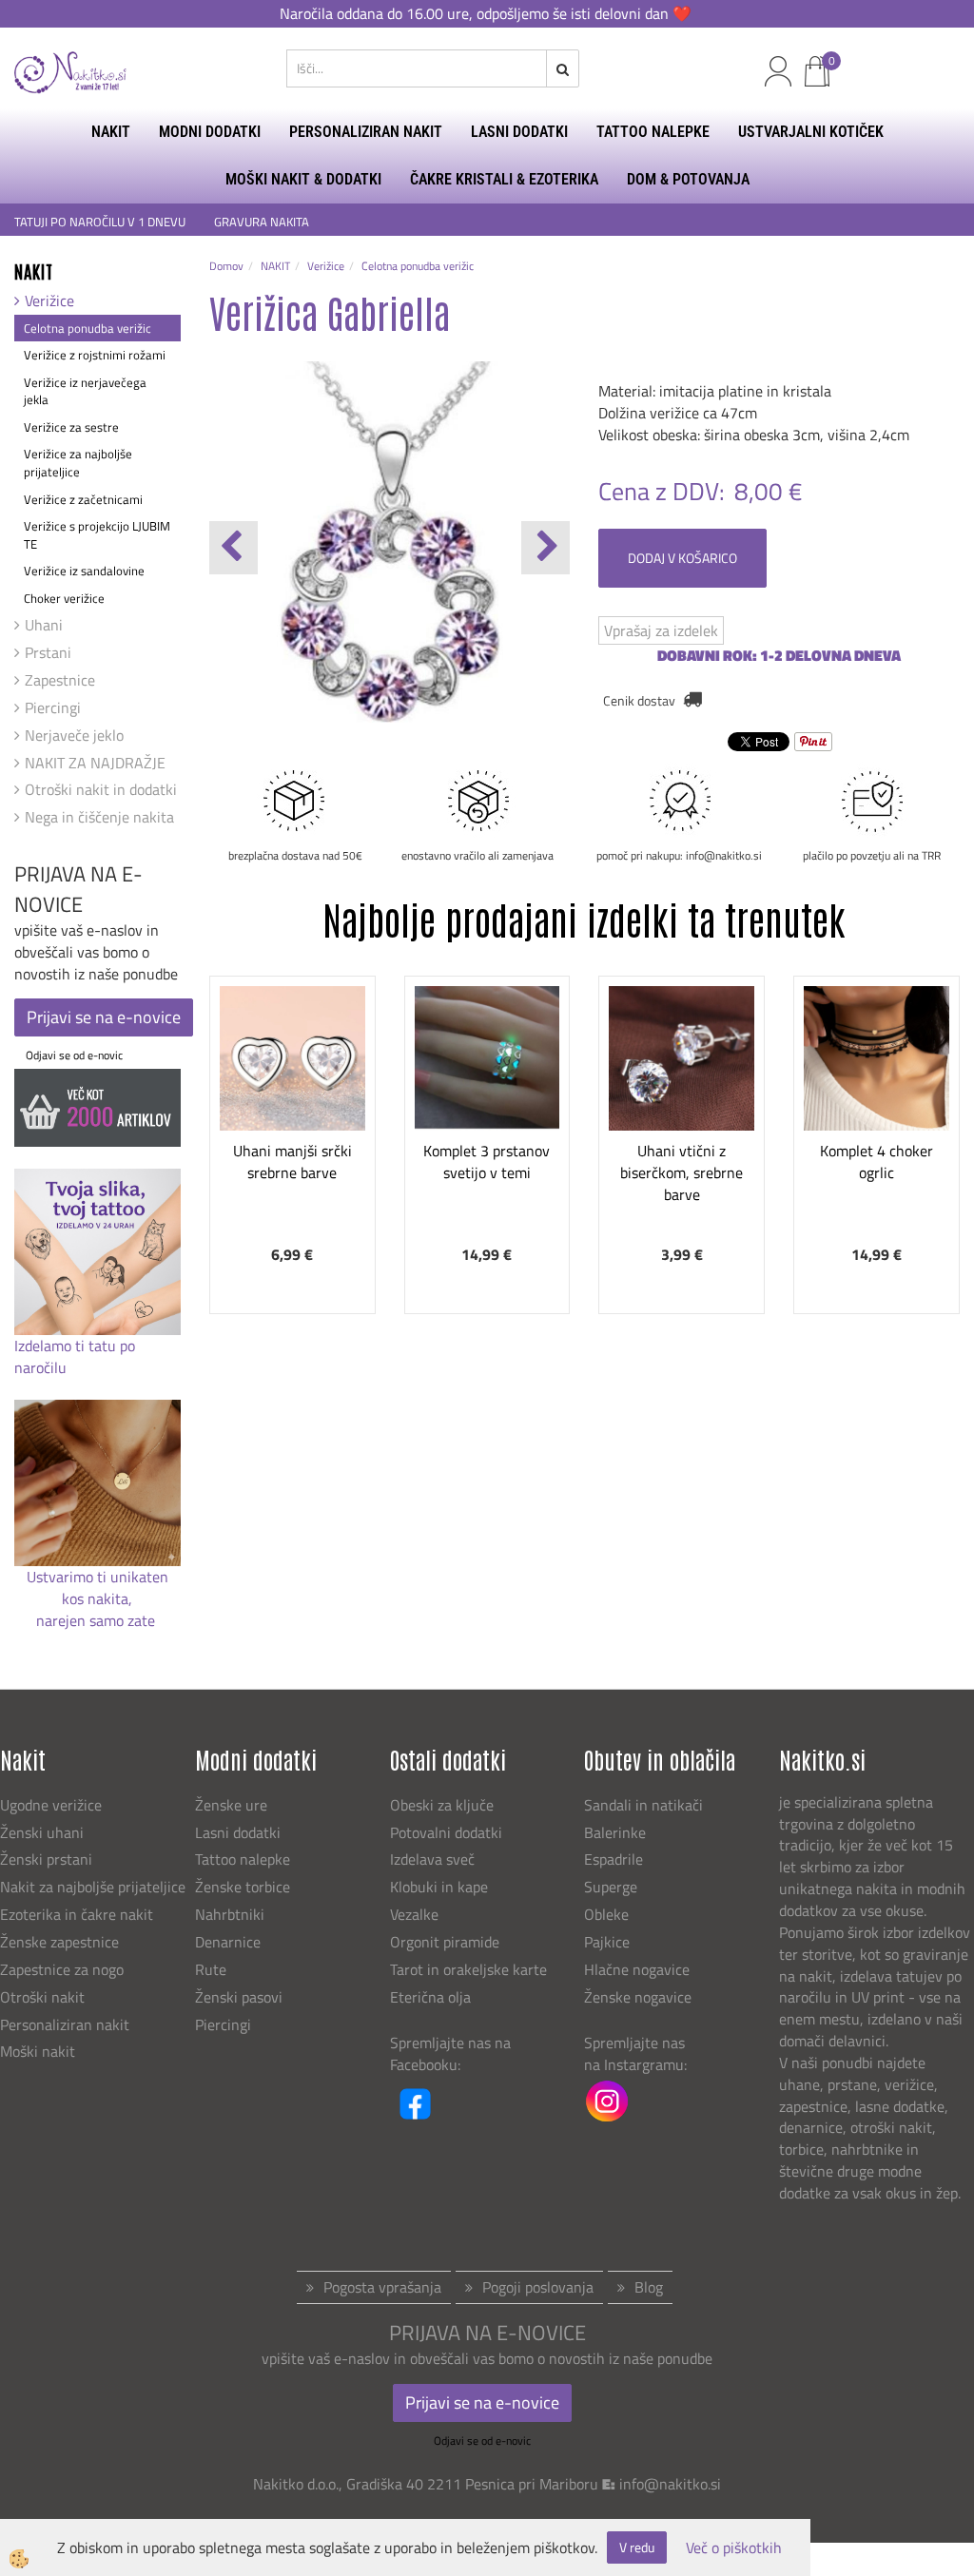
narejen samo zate (97, 1620)
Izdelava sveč (432, 1859)
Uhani (44, 625)
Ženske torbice (243, 1887)
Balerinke (615, 1832)
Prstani (48, 652)
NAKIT (111, 132)
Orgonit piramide (445, 1942)
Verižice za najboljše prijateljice (78, 463)
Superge (611, 1887)
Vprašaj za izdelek (661, 630)
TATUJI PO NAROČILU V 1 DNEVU (100, 222)
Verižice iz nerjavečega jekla (85, 391)
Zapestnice (60, 680)
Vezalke (414, 1914)
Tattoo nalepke (243, 1859)
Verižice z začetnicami (83, 499)
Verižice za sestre (71, 427)
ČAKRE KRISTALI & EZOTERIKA (504, 179)
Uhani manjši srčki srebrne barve (292, 1162)
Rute (211, 1969)
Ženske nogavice (638, 1997)
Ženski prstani (48, 1859)
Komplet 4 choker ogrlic (877, 1162)
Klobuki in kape (439, 1887)
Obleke (606, 1914)
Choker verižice (64, 598)
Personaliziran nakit (65, 2024)
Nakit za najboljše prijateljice (93, 1887)
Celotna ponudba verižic (88, 328)
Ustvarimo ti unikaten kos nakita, (97, 1588)
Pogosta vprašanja (382, 2287)
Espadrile (614, 1859)
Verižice (49, 300)
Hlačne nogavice (637, 1969)
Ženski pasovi (241, 1997)
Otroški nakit (42, 1997)
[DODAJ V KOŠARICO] (292, 1143)
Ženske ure (233, 1805)
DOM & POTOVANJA (688, 179)
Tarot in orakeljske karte (468, 1969)
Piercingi (53, 707)
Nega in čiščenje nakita (99, 817)
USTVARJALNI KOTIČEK (811, 132)
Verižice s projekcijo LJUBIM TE (97, 535)
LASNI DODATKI (519, 132)
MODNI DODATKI (210, 132)
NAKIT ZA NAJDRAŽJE (95, 763)
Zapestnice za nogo (64, 1969)
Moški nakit (39, 2051)
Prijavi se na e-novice (104, 1017)
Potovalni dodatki (446, 1832)
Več (292, 1095)
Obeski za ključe (442, 1805)
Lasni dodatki (238, 1832)
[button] (545, 548)
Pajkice (607, 1942)
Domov (226, 266)
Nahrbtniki (230, 1914)
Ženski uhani (44, 1832)
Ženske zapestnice (61, 1942)
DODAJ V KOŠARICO (682, 558)
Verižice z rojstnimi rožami (95, 355)
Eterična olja (430, 1997)
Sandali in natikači (645, 1805)
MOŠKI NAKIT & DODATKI (303, 179)
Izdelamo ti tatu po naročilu (75, 1356)
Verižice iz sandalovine (84, 571)
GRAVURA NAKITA (262, 222)
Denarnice (228, 1942)
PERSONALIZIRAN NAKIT (366, 132)
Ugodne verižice (51, 1805)
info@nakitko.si (670, 2484)
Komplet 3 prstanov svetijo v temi (487, 1162)
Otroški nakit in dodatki (101, 789)
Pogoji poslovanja (538, 2287)
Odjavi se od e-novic (74, 1055)
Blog (649, 2287)
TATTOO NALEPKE (653, 132)
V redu (637, 2547)
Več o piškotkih (734, 2548)
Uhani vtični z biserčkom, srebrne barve (682, 1172)
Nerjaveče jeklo (74, 735)
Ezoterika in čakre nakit (78, 1914)
